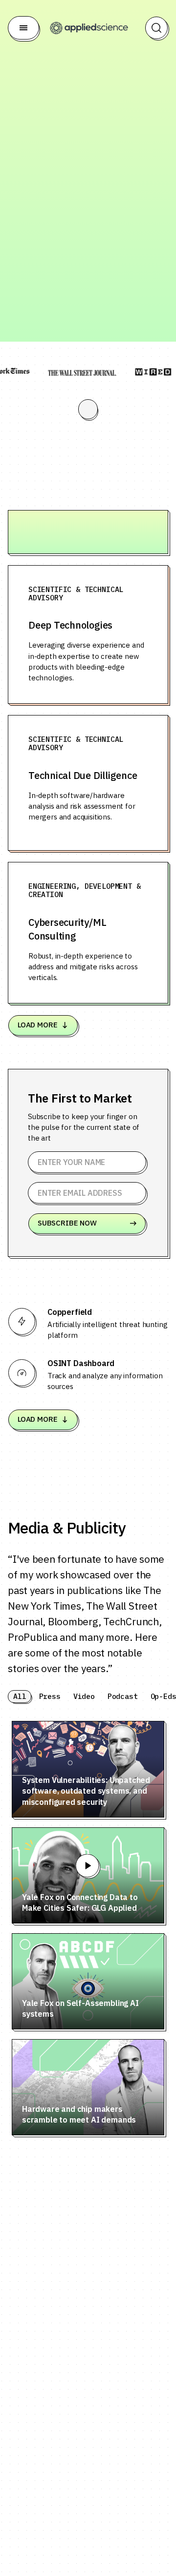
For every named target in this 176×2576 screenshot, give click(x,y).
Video (84, 1696)
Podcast (123, 1696)
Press (50, 1696)
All (20, 1696)
